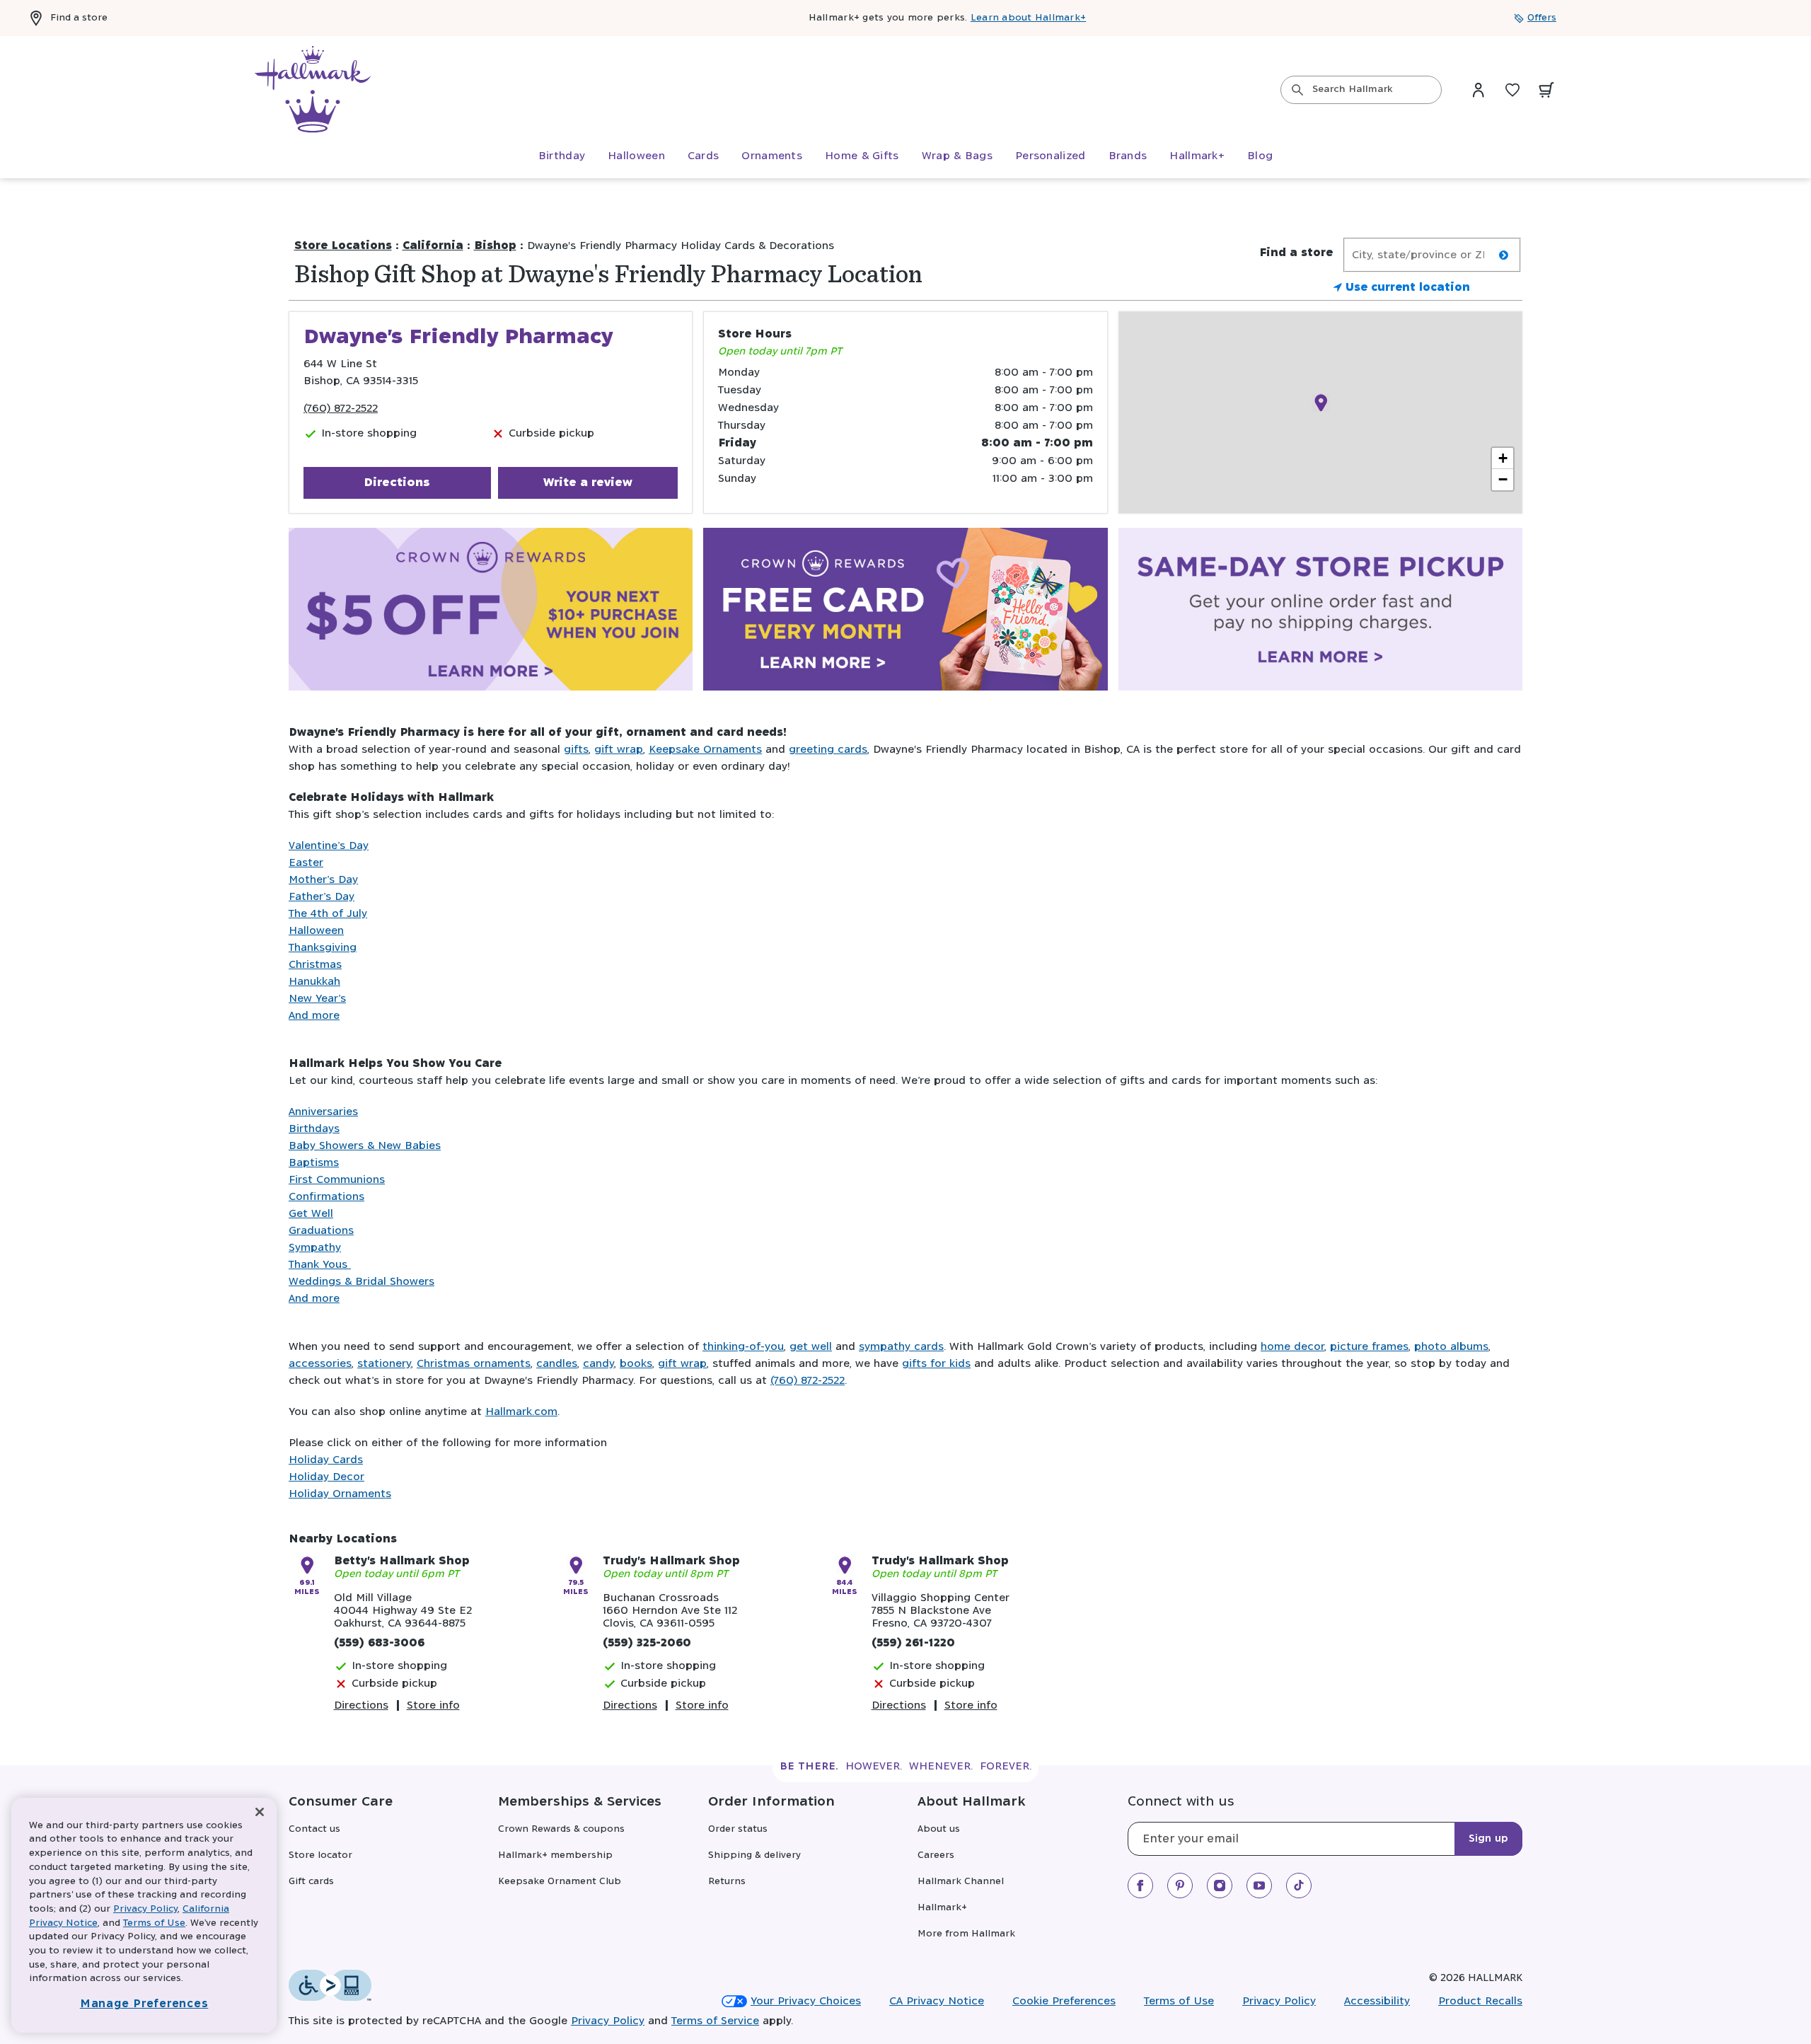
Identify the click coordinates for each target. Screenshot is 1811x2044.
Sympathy (315, 1248)
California (433, 246)
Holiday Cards (326, 1460)
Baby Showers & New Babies (365, 1146)
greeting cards (828, 750)
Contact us (314, 1829)
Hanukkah (314, 982)
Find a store (79, 18)
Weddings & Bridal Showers (361, 1282)
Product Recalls (1480, 2001)
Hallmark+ (942, 1908)
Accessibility (1377, 2001)
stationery (384, 1364)
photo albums (1451, 1347)
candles (557, 1364)
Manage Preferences (144, 2004)
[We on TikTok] (1299, 1886)
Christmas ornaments (474, 1364)
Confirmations (326, 1197)
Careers (936, 1855)
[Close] (260, 1812)
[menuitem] (562, 156)
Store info (433, 1705)
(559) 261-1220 (913, 1643)
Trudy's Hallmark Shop (671, 1561)
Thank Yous (320, 1265)
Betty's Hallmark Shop (402, 1561)
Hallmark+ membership (555, 1855)
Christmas (315, 965)
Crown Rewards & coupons (561, 1829)
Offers (1542, 18)
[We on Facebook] (1140, 1886)
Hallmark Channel (961, 1882)
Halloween (316, 931)
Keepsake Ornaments (705, 750)
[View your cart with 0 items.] (1546, 90)
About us (939, 1829)
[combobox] (1361, 90)
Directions (397, 483)
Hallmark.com (521, 1412)
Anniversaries (323, 1112)
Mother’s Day (323, 880)
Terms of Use (1179, 2001)
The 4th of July (328, 914)
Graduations (321, 1231)
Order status (738, 1829)
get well (811, 1347)
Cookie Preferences (1064, 2001)
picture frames (1369, 1347)
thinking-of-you (743, 1347)
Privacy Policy (1279, 2001)
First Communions (337, 1180)
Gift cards (311, 1882)
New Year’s (317, 999)
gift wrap (619, 750)
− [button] (1503, 479)
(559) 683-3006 (379, 1643)
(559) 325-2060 (647, 1643)
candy (598, 1364)
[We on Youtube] (1259, 1886)
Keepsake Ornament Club (560, 1882)
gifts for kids (936, 1364)
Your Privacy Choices (806, 2001)
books (636, 1364)
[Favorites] (1512, 90)
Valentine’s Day (329, 846)
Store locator (320, 1855)
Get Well (311, 1214)
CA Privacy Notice (937, 2001)
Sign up (1488, 1839)
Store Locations (343, 246)
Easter (306, 863)
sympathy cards (901, 1347)
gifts (576, 750)
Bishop (495, 246)
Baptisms (314, 1163)
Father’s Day (322, 897)
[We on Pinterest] (1180, 1886)
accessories (320, 1364)
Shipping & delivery (754, 1855)
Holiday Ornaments (340, 1494)
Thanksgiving (323, 948)
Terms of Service (715, 2021)
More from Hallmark (966, 1934)
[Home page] (313, 90)
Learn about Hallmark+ (1028, 18)
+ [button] (1503, 458)
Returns (727, 1882)
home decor (1292, 1347)
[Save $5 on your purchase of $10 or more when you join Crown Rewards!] (491, 612)
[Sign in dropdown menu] (1479, 90)
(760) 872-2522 (341, 409)
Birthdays (314, 1129)
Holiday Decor (326, 1477)
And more (314, 1016)
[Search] (1297, 90)
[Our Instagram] (1220, 1886)
